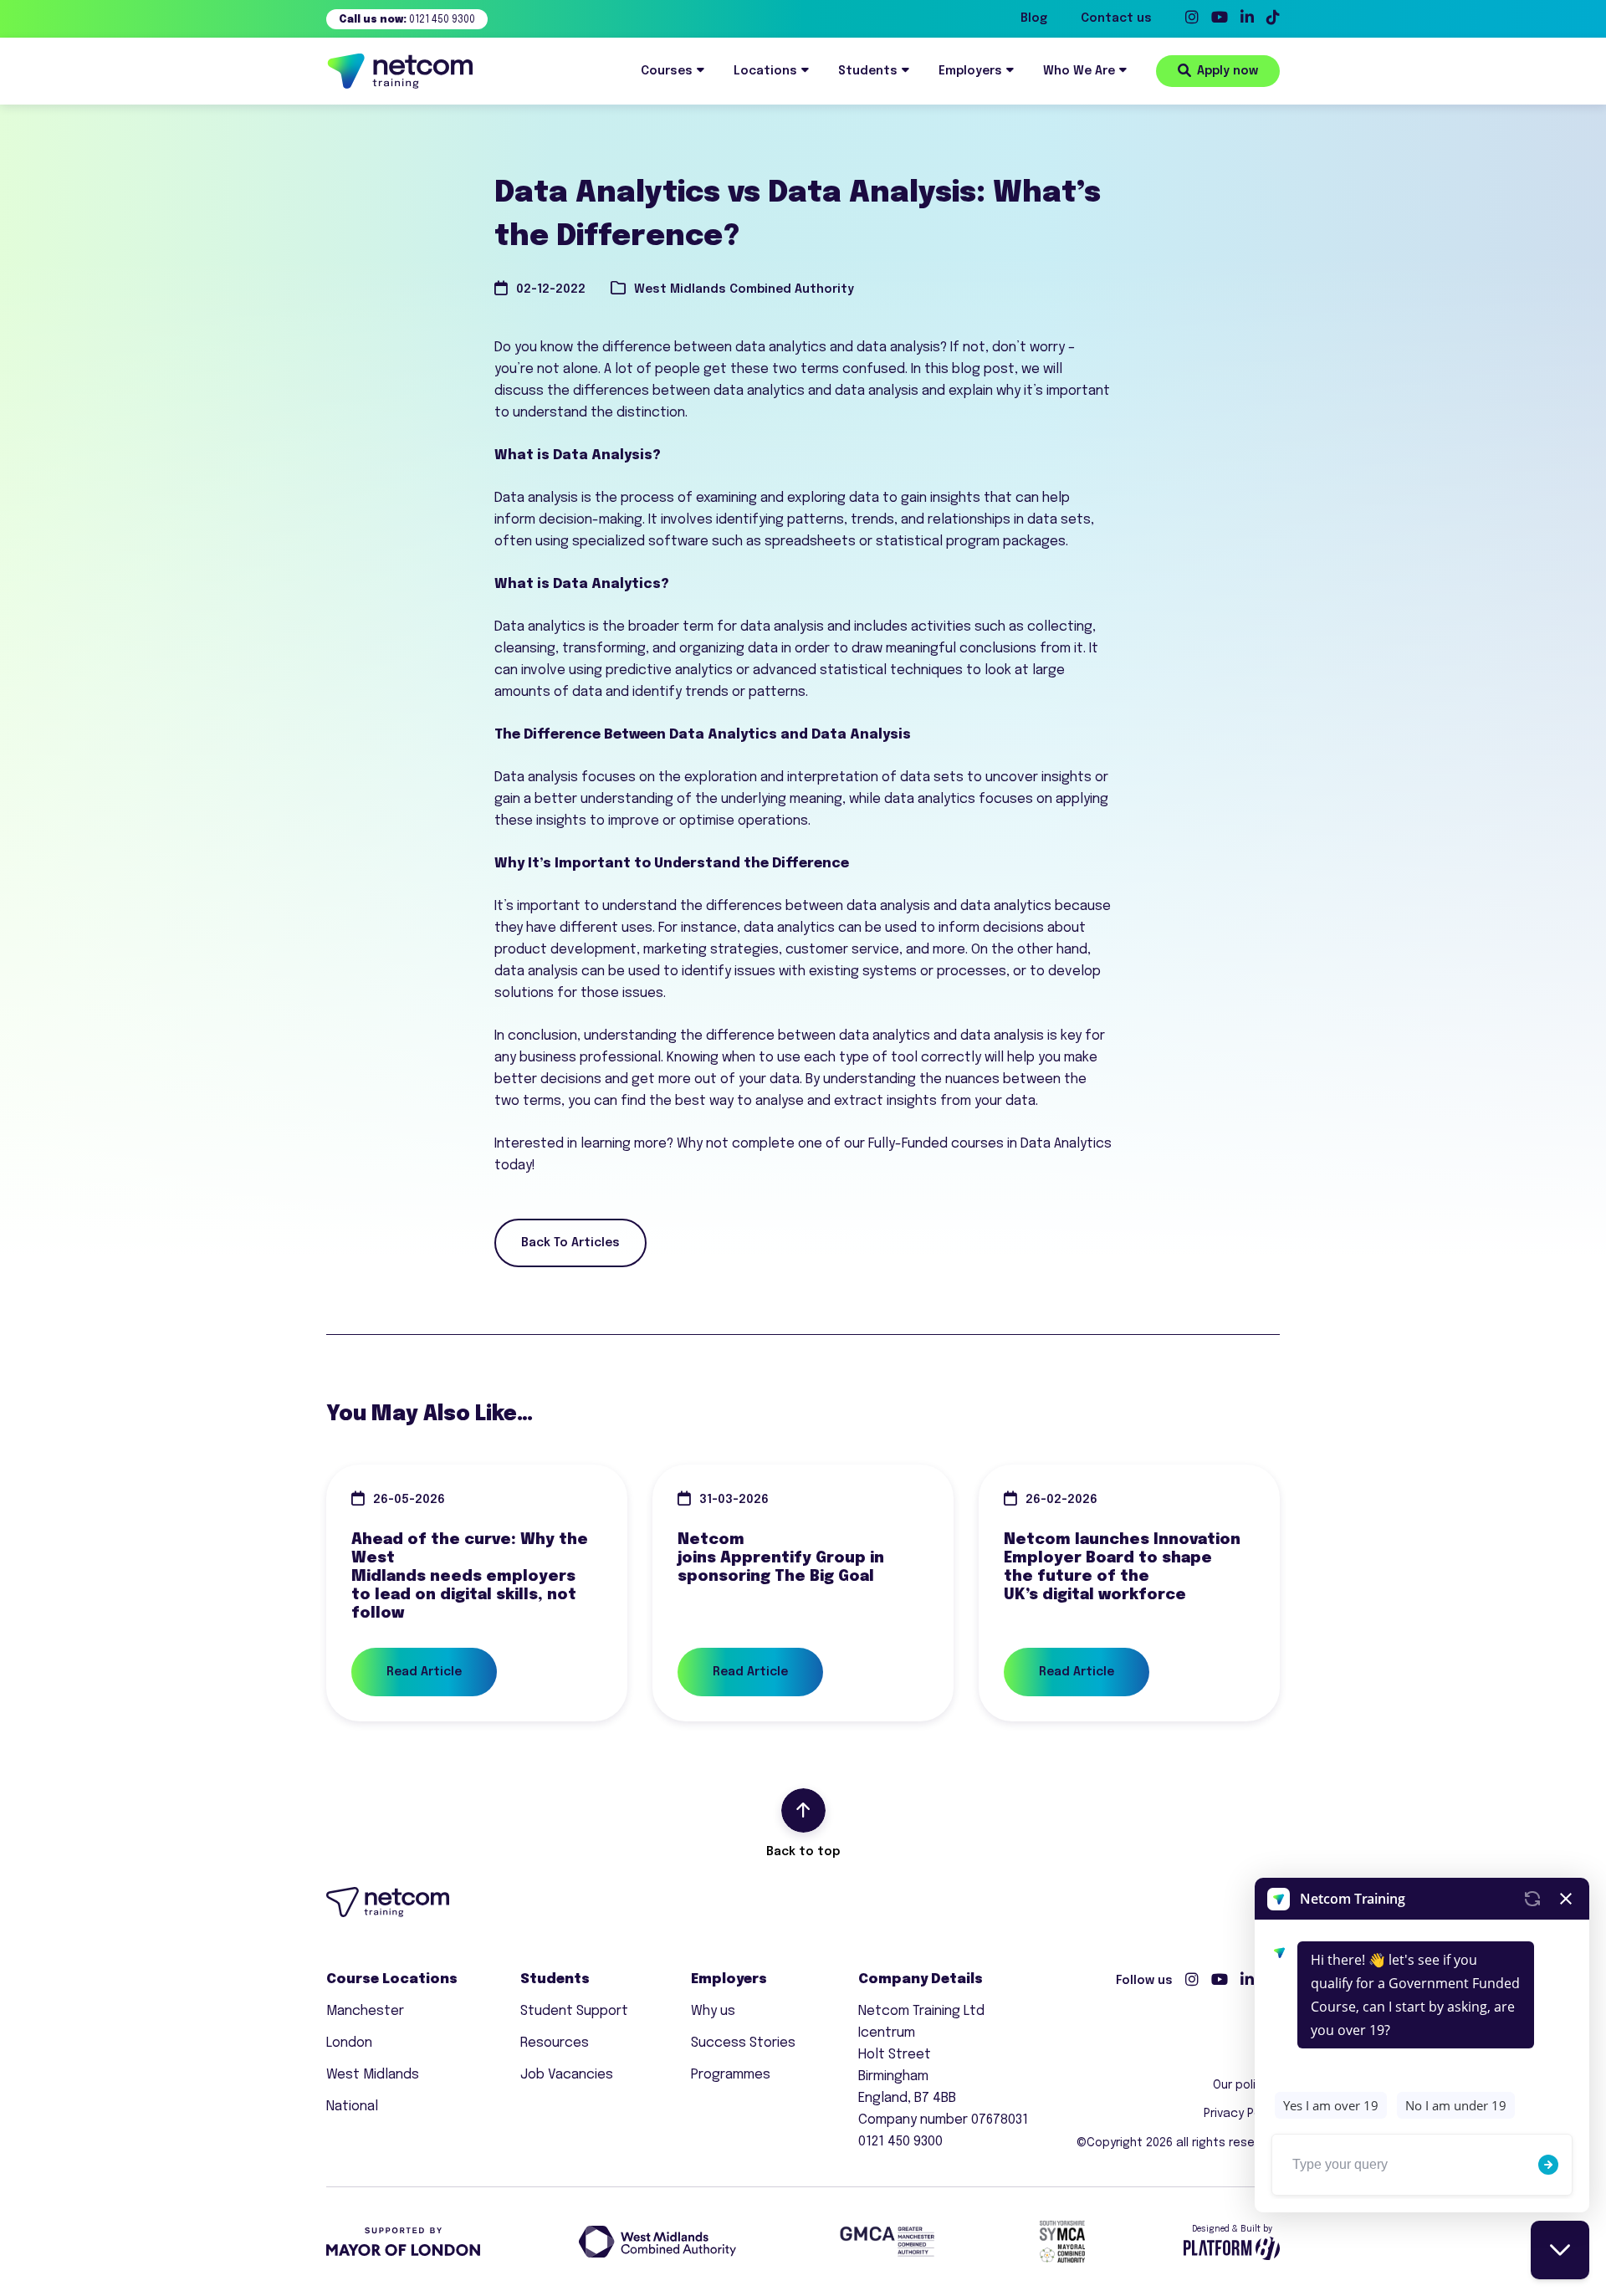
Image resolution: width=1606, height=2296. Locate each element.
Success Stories (743, 2043)
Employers (970, 71)
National (352, 2107)
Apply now (1228, 71)
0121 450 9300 (407, 20)
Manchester (365, 2011)
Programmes (731, 2075)
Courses (667, 71)
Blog (1034, 18)
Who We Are (1079, 71)
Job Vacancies (567, 2075)
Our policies (1246, 2085)
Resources (555, 2043)
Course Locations (392, 1979)
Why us (713, 2011)
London (349, 2043)
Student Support (574, 2011)
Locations (765, 71)
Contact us (1116, 18)
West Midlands (373, 2075)
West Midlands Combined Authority (744, 289)
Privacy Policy (1242, 2114)
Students (868, 71)
